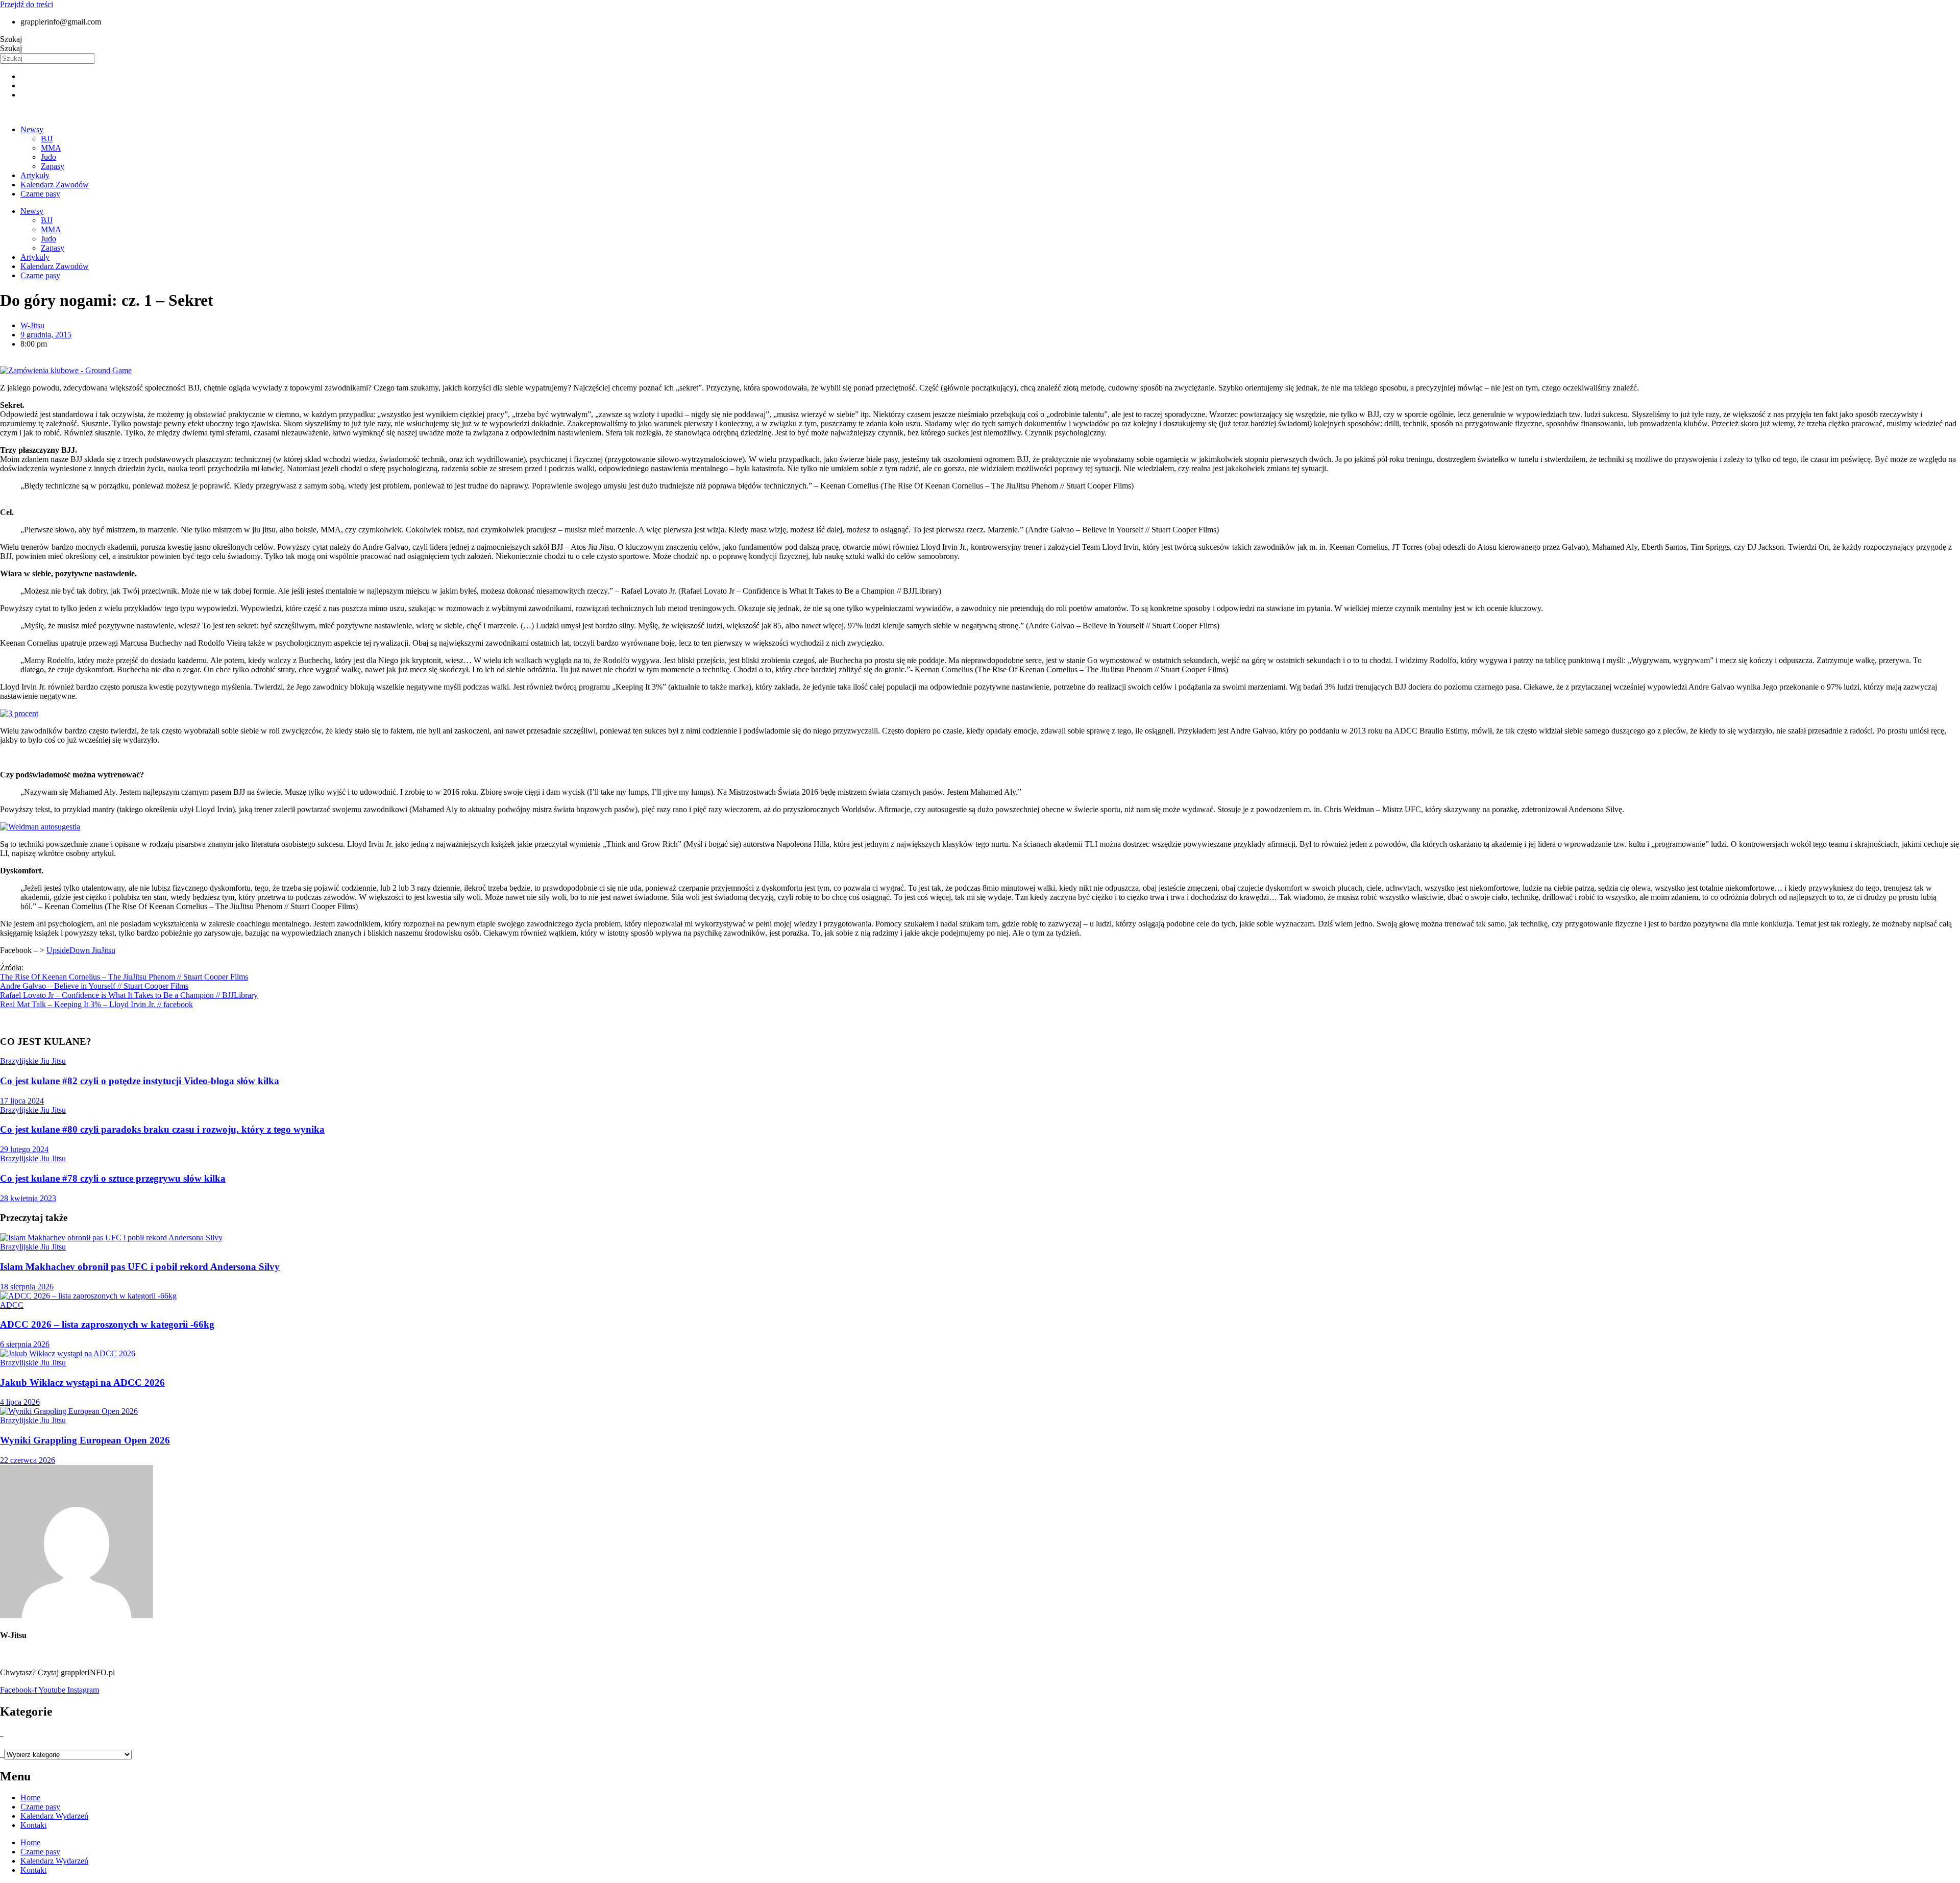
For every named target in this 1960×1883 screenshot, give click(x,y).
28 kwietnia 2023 (28, 1198)
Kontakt (33, 1825)
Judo (48, 157)
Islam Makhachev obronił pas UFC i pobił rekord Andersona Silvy (140, 1267)
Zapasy (53, 166)
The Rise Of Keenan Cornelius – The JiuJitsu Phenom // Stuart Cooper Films (124, 977)
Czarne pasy (40, 194)
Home (30, 1798)
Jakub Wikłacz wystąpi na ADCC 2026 (82, 1383)
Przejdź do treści (27, 4)
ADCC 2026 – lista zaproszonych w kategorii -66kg (107, 1324)
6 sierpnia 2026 (25, 1344)
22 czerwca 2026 (28, 1460)
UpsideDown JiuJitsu (81, 950)
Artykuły (35, 175)
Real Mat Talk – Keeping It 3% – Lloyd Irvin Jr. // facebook (96, 1004)
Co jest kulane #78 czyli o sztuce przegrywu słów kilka (113, 1178)
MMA (51, 148)
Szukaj (11, 39)
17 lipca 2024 (22, 1101)
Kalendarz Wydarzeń (54, 1816)
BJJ (47, 139)
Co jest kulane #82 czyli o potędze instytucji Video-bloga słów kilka (140, 1081)
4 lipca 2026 (20, 1402)
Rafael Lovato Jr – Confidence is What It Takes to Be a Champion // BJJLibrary (129, 995)
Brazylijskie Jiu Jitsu (33, 1061)
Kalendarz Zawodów (55, 185)
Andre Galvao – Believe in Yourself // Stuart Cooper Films (94, 986)
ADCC (12, 1305)
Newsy (32, 129)
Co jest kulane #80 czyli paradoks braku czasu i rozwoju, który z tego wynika (162, 1129)
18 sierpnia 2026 (27, 1287)
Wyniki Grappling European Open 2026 (85, 1440)
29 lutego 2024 (24, 1149)
